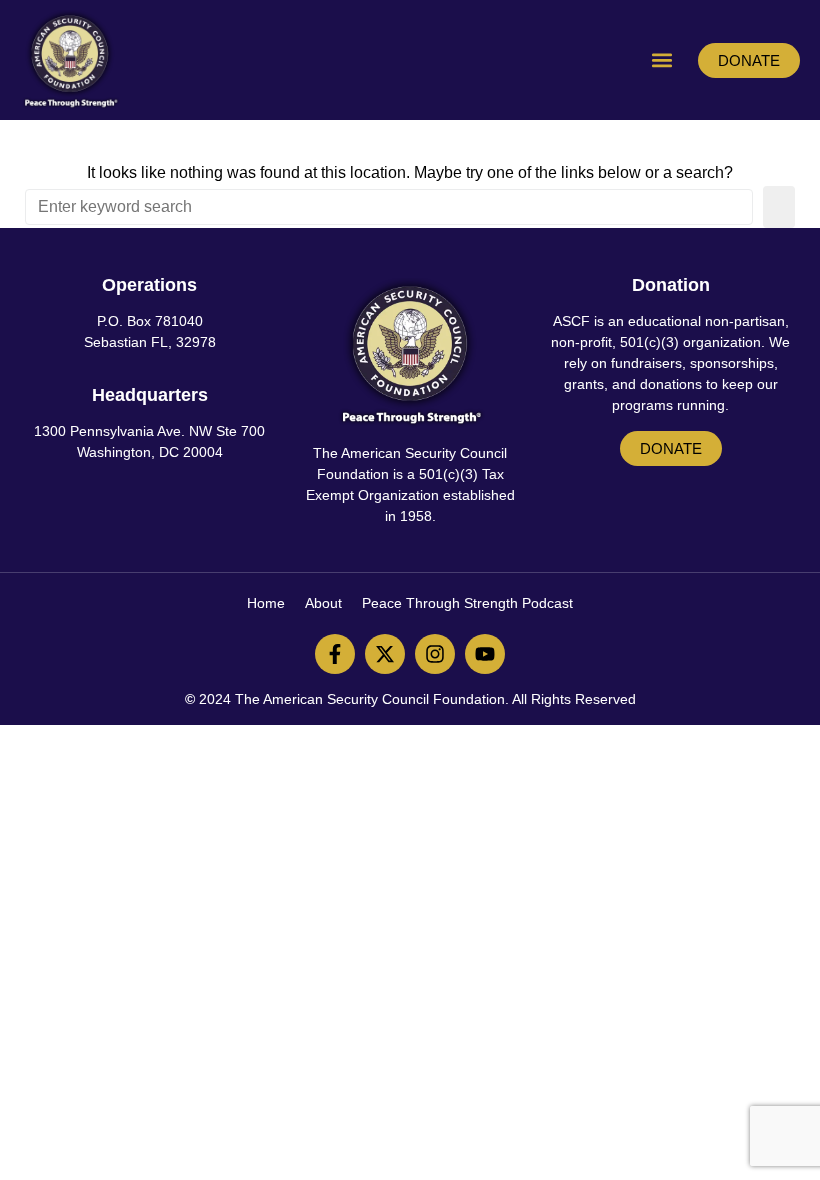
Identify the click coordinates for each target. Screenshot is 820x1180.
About (323, 603)
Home (266, 603)
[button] (661, 60)
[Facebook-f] (335, 654)
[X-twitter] (385, 654)
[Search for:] (389, 207)
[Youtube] (485, 654)
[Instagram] (435, 654)
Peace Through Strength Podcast (467, 603)
